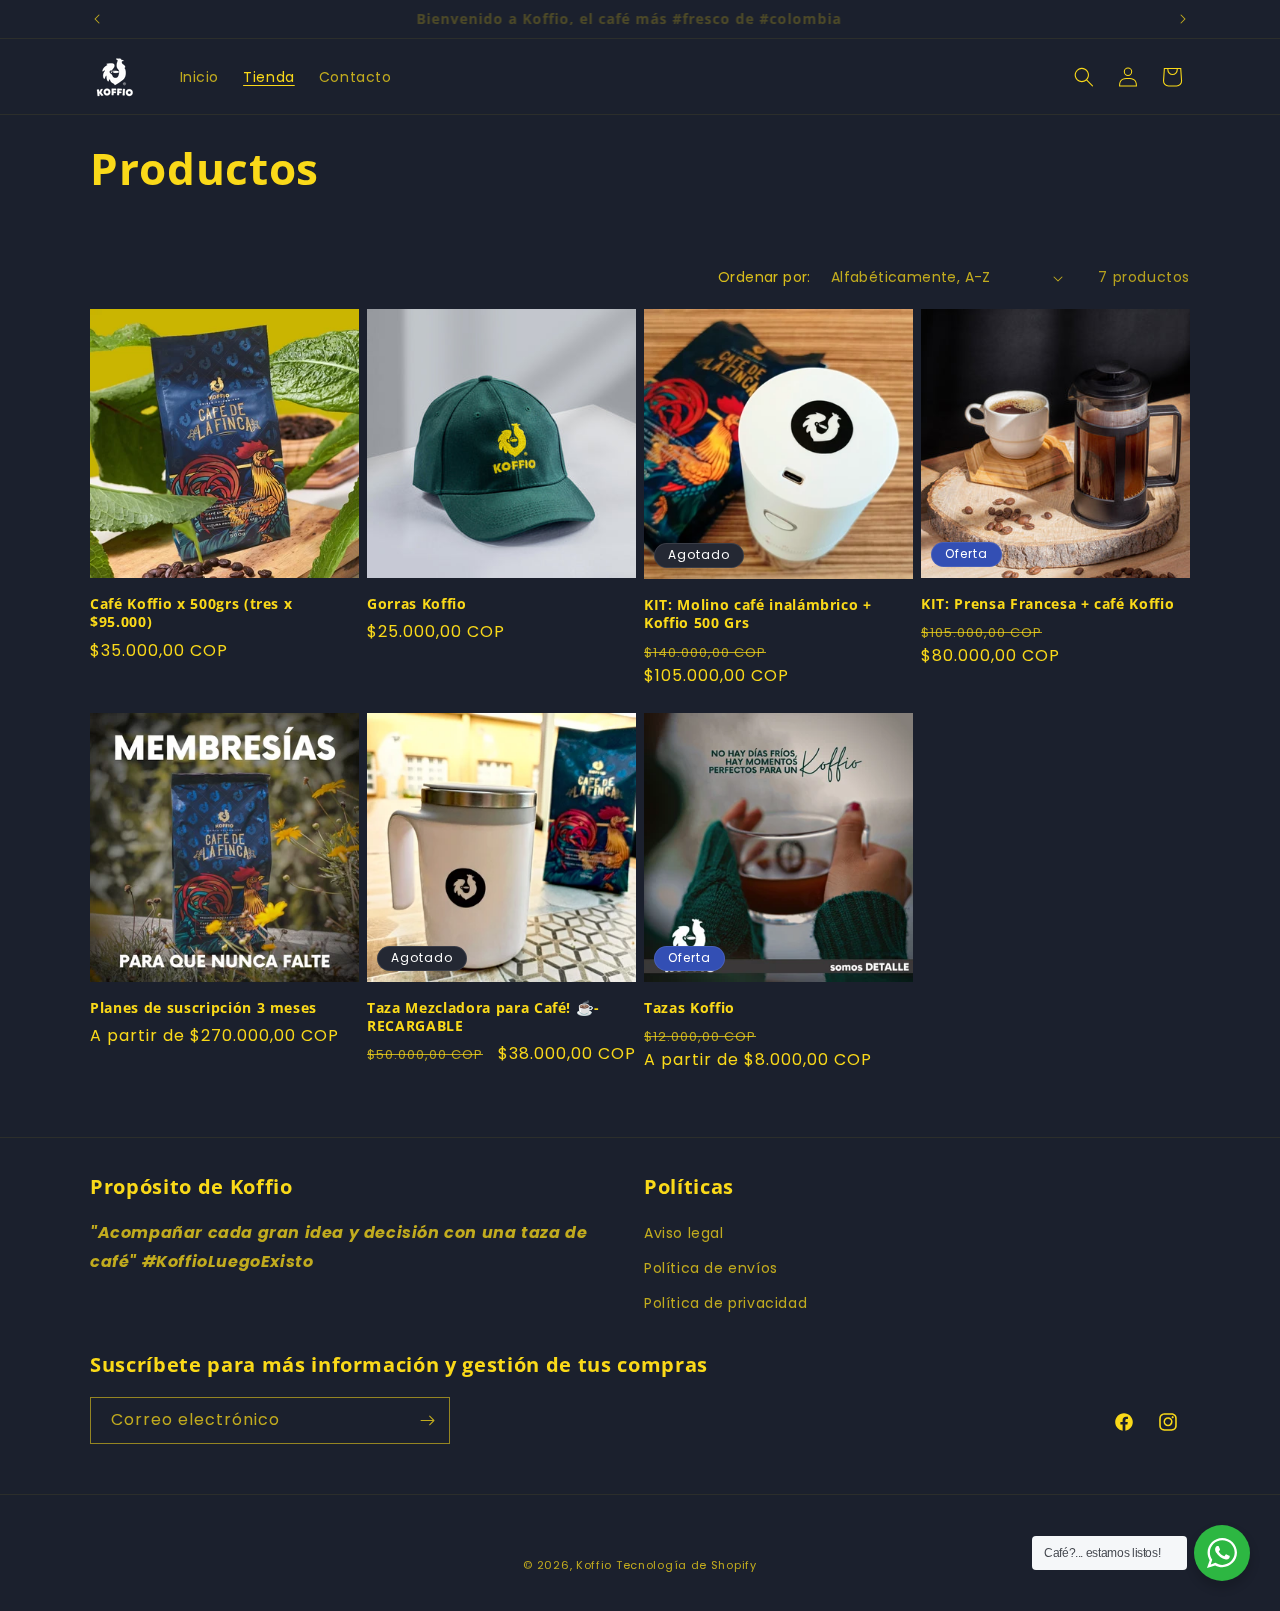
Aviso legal (684, 1233)
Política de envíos (711, 1268)
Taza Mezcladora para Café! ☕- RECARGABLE (483, 1017)
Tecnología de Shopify (686, 1565)
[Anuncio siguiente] (1183, 19)
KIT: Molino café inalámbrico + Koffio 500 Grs (758, 614)
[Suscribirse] (427, 1420)
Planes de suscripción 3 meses (203, 1008)
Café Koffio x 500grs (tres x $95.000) (191, 613)
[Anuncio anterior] (97, 19)
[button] (1084, 77)
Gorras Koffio (417, 604)
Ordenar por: (764, 277)
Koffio (594, 1565)
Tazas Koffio (689, 1008)
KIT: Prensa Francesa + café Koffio (1047, 604)
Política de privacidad (725, 1303)
